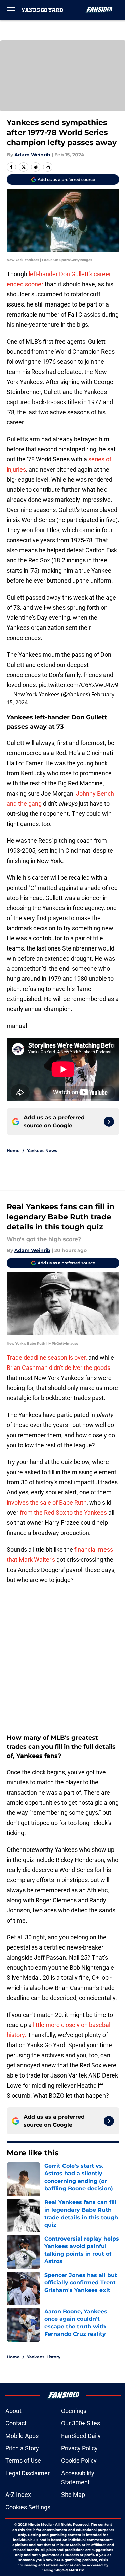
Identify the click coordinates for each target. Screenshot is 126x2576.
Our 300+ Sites (81, 2423)
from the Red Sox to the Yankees (63, 1512)
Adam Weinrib (32, 155)
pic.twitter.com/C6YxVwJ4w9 (78, 685)
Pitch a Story (22, 2448)
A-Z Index (18, 2495)
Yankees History (44, 2357)
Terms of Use (23, 2461)
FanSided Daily (81, 2436)
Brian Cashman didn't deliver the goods (58, 1368)
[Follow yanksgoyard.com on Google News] (109, 1122)
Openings (74, 2411)
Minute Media (40, 2525)
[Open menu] (11, 10)
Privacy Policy (79, 2448)
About (13, 2411)
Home (13, 1150)
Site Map (73, 2495)
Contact (16, 2423)
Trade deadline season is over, (47, 1358)
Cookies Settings (28, 2507)
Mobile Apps (22, 2436)
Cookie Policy (79, 2461)
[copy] (48, 167)
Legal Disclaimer (28, 2473)
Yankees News (42, 1150)
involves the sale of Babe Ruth (47, 1502)
